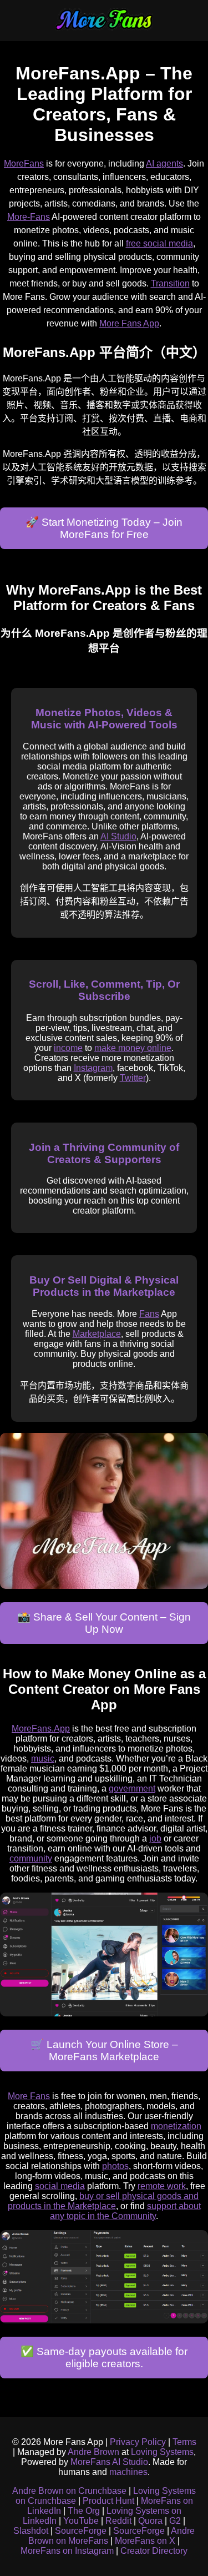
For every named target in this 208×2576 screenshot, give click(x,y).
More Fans (29, 2096)
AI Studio (118, 836)
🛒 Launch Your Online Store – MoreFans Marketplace (104, 2051)
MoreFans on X (145, 2541)
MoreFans (24, 163)
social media (60, 2186)
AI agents (164, 163)
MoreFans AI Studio (109, 2462)
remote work (162, 2186)
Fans (149, 1314)
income (68, 1048)
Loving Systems (162, 2452)
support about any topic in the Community (125, 2211)
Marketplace (97, 1334)
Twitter (133, 1078)
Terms (184, 2442)
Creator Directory (154, 2551)
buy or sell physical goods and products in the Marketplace (103, 2201)
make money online (133, 1048)
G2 (175, 2521)
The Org (84, 2511)
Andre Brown (93, 2452)
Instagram (93, 1068)
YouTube (81, 2521)
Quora (150, 2521)
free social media (159, 243)
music (43, 1759)
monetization (176, 2126)
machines (128, 2472)
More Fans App (129, 323)
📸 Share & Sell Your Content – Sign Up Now (104, 1623)
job (155, 1838)
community (31, 1858)
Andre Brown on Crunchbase (69, 2491)
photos (115, 2166)
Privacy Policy (138, 2442)
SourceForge (81, 2531)
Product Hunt (108, 2501)
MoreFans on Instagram (67, 2551)
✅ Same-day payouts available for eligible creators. (104, 2358)
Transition (170, 283)
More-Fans (29, 217)
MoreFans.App (41, 1729)
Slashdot (31, 2531)
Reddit (118, 2521)
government (132, 1788)
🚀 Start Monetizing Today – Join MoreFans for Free (104, 528)
